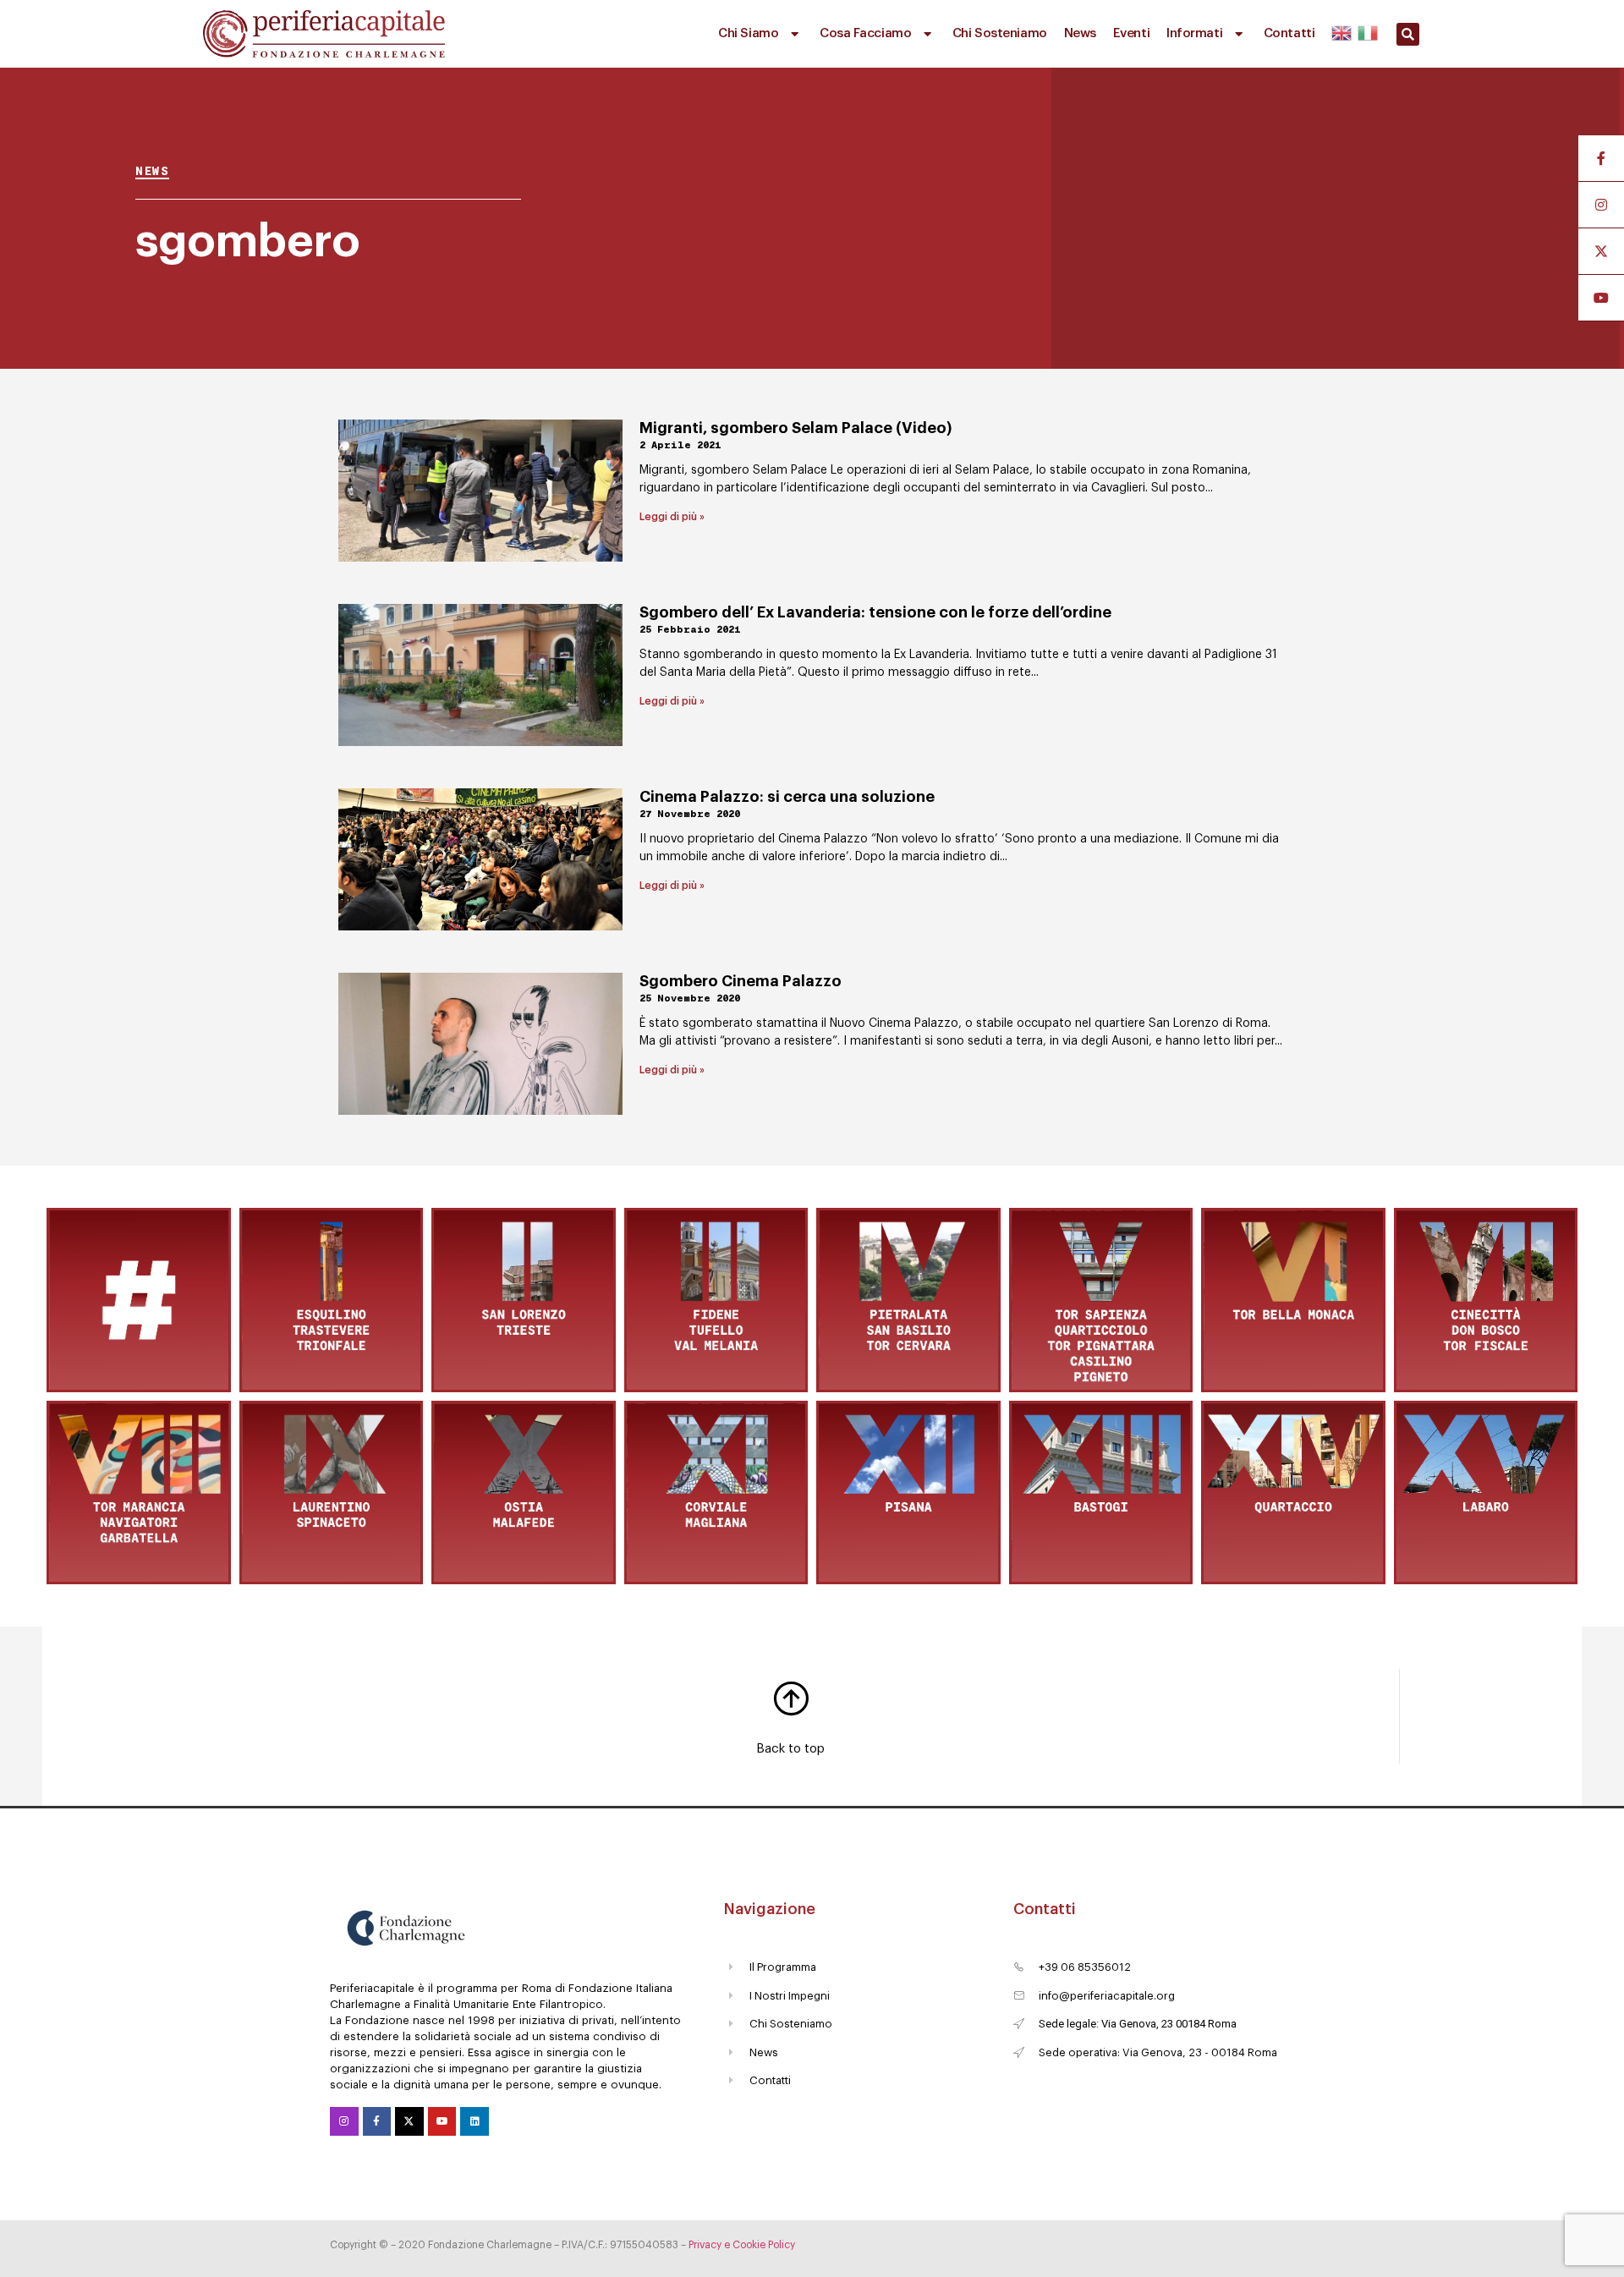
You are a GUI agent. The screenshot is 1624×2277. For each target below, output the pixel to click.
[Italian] (1366, 30)
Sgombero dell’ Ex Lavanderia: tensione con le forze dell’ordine (875, 612)
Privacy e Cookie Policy (742, 2245)
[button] (1408, 34)
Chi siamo (748, 33)
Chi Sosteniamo (1000, 33)
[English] (1342, 30)
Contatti (1289, 33)
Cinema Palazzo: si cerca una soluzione (787, 797)
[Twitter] (409, 2121)
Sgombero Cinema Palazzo (741, 981)
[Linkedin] (475, 2121)
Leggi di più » (672, 517)
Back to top (790, 1749)
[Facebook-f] (377, 2121)
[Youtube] (442, 2121)
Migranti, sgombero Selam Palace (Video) (796, 428)
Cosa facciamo (865, 33)
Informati (1194, 33)
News (1080, 33)
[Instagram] (344, 2121)
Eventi (1131, 33)
